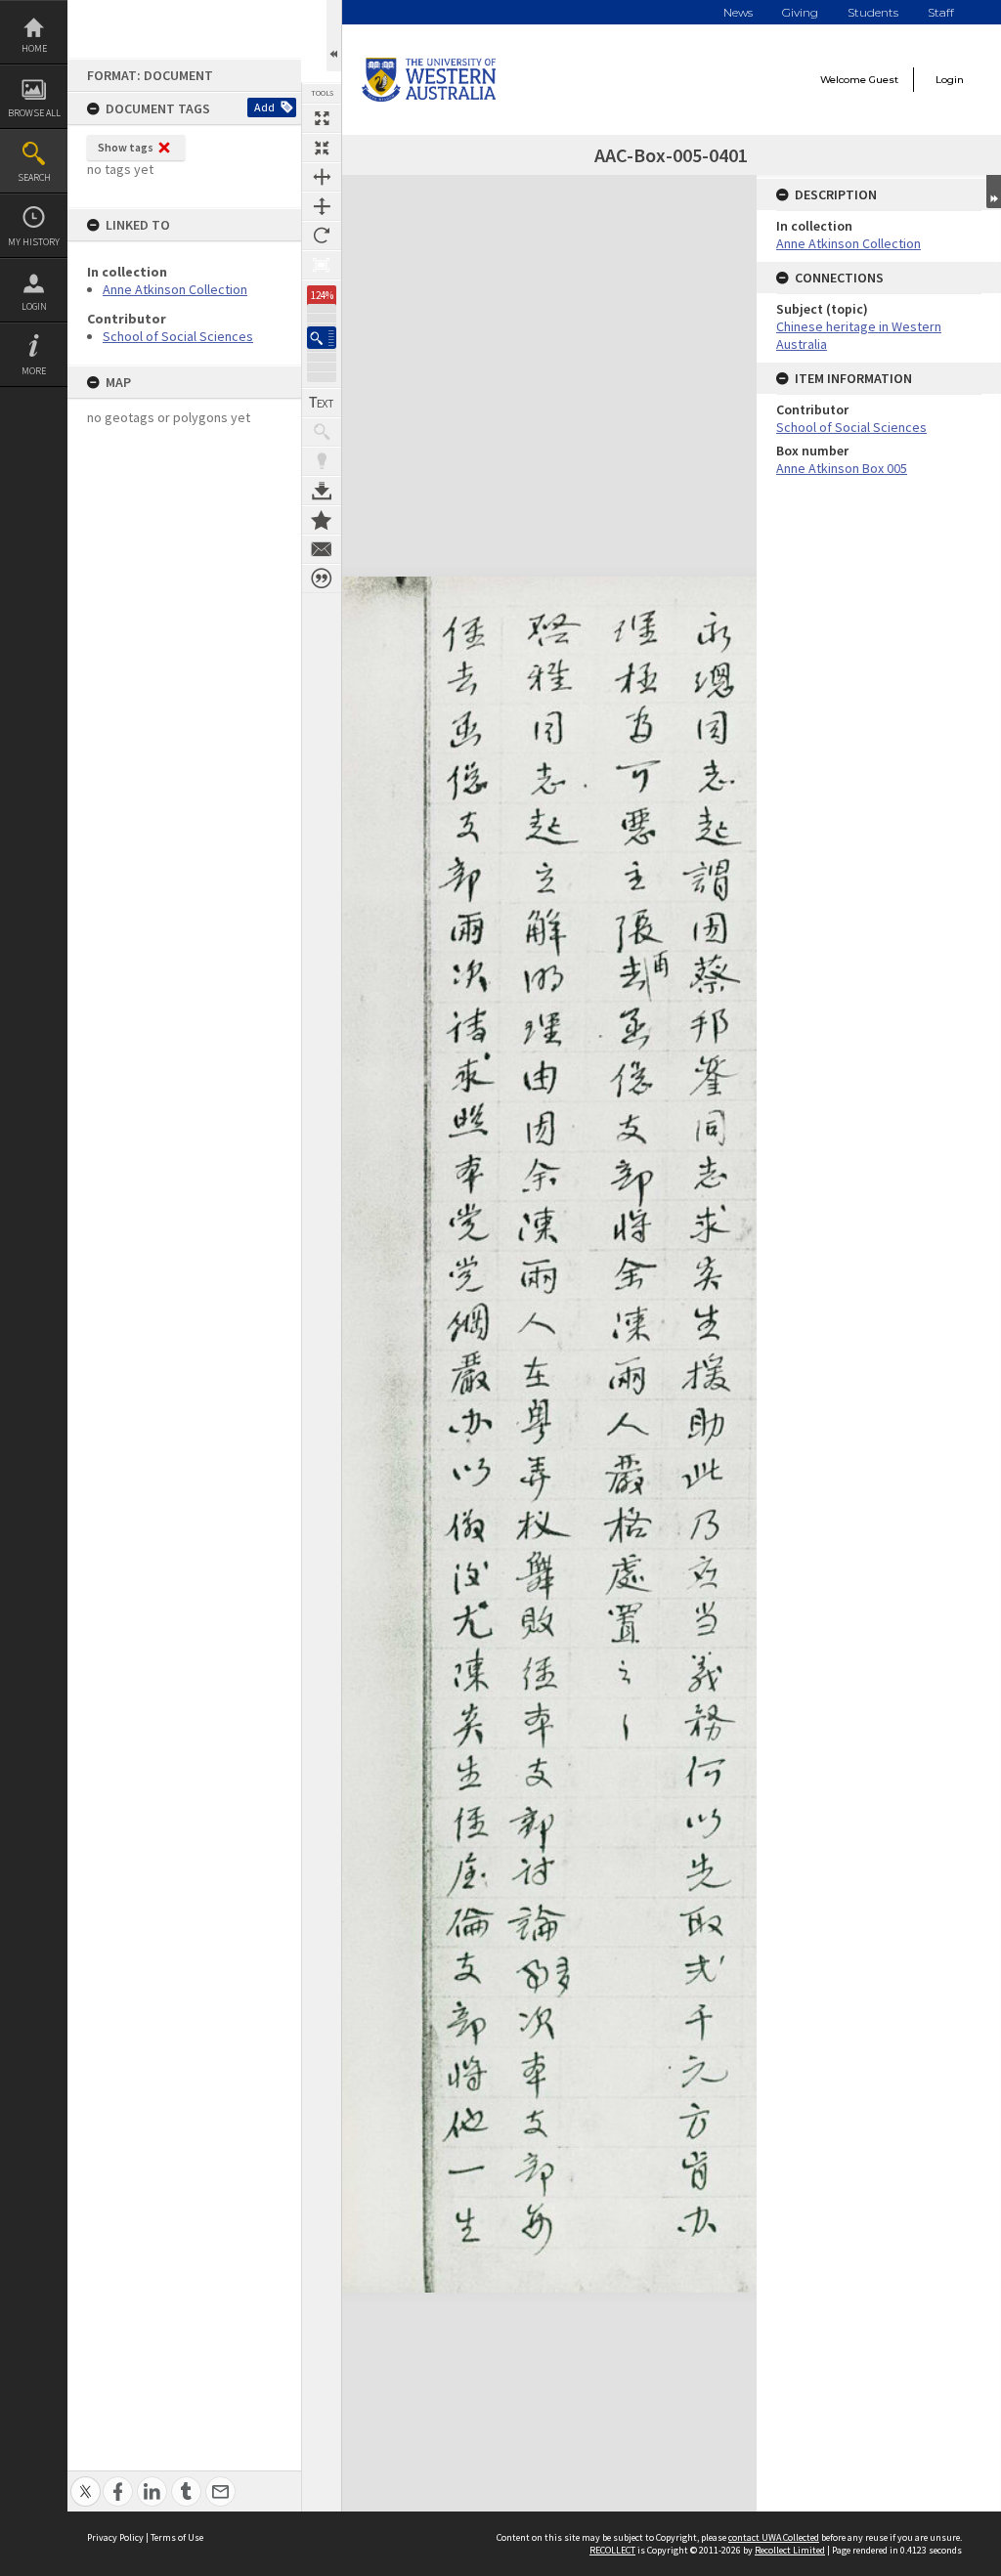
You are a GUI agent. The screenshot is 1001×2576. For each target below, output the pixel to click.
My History (34, 242)
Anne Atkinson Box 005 (842, 468)
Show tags (126, 147)
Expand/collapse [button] (994, 192)
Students (873, 12)
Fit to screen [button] (322, 148)
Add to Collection (322, 520)
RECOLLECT (612, 2550)
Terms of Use (177, 2537)
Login (34, 306)
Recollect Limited (790, 2550)
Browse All (34, 113)
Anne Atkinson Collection (175, 289)
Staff (941, 12)
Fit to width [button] (322, 177)
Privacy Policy (115, 2537)
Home (34, 48)
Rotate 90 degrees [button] (322, 236)
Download (322, 491)
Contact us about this (322, 549)
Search (34, 177)
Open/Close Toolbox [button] (334, 36)
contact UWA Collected (774, 2537)
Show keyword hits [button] (322, 432)
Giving (800, 12)
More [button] (34, 371)
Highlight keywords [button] (322, 461)
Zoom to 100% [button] (322, 265)
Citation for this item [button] (322, 579)
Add (264, 107)
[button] (322, 338)
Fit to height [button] (322, 206)
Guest (884, 80)
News (738, 12)
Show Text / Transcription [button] (322, 403)
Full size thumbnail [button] (322, 118)
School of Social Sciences (178, 336)
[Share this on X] (86, 2481)
